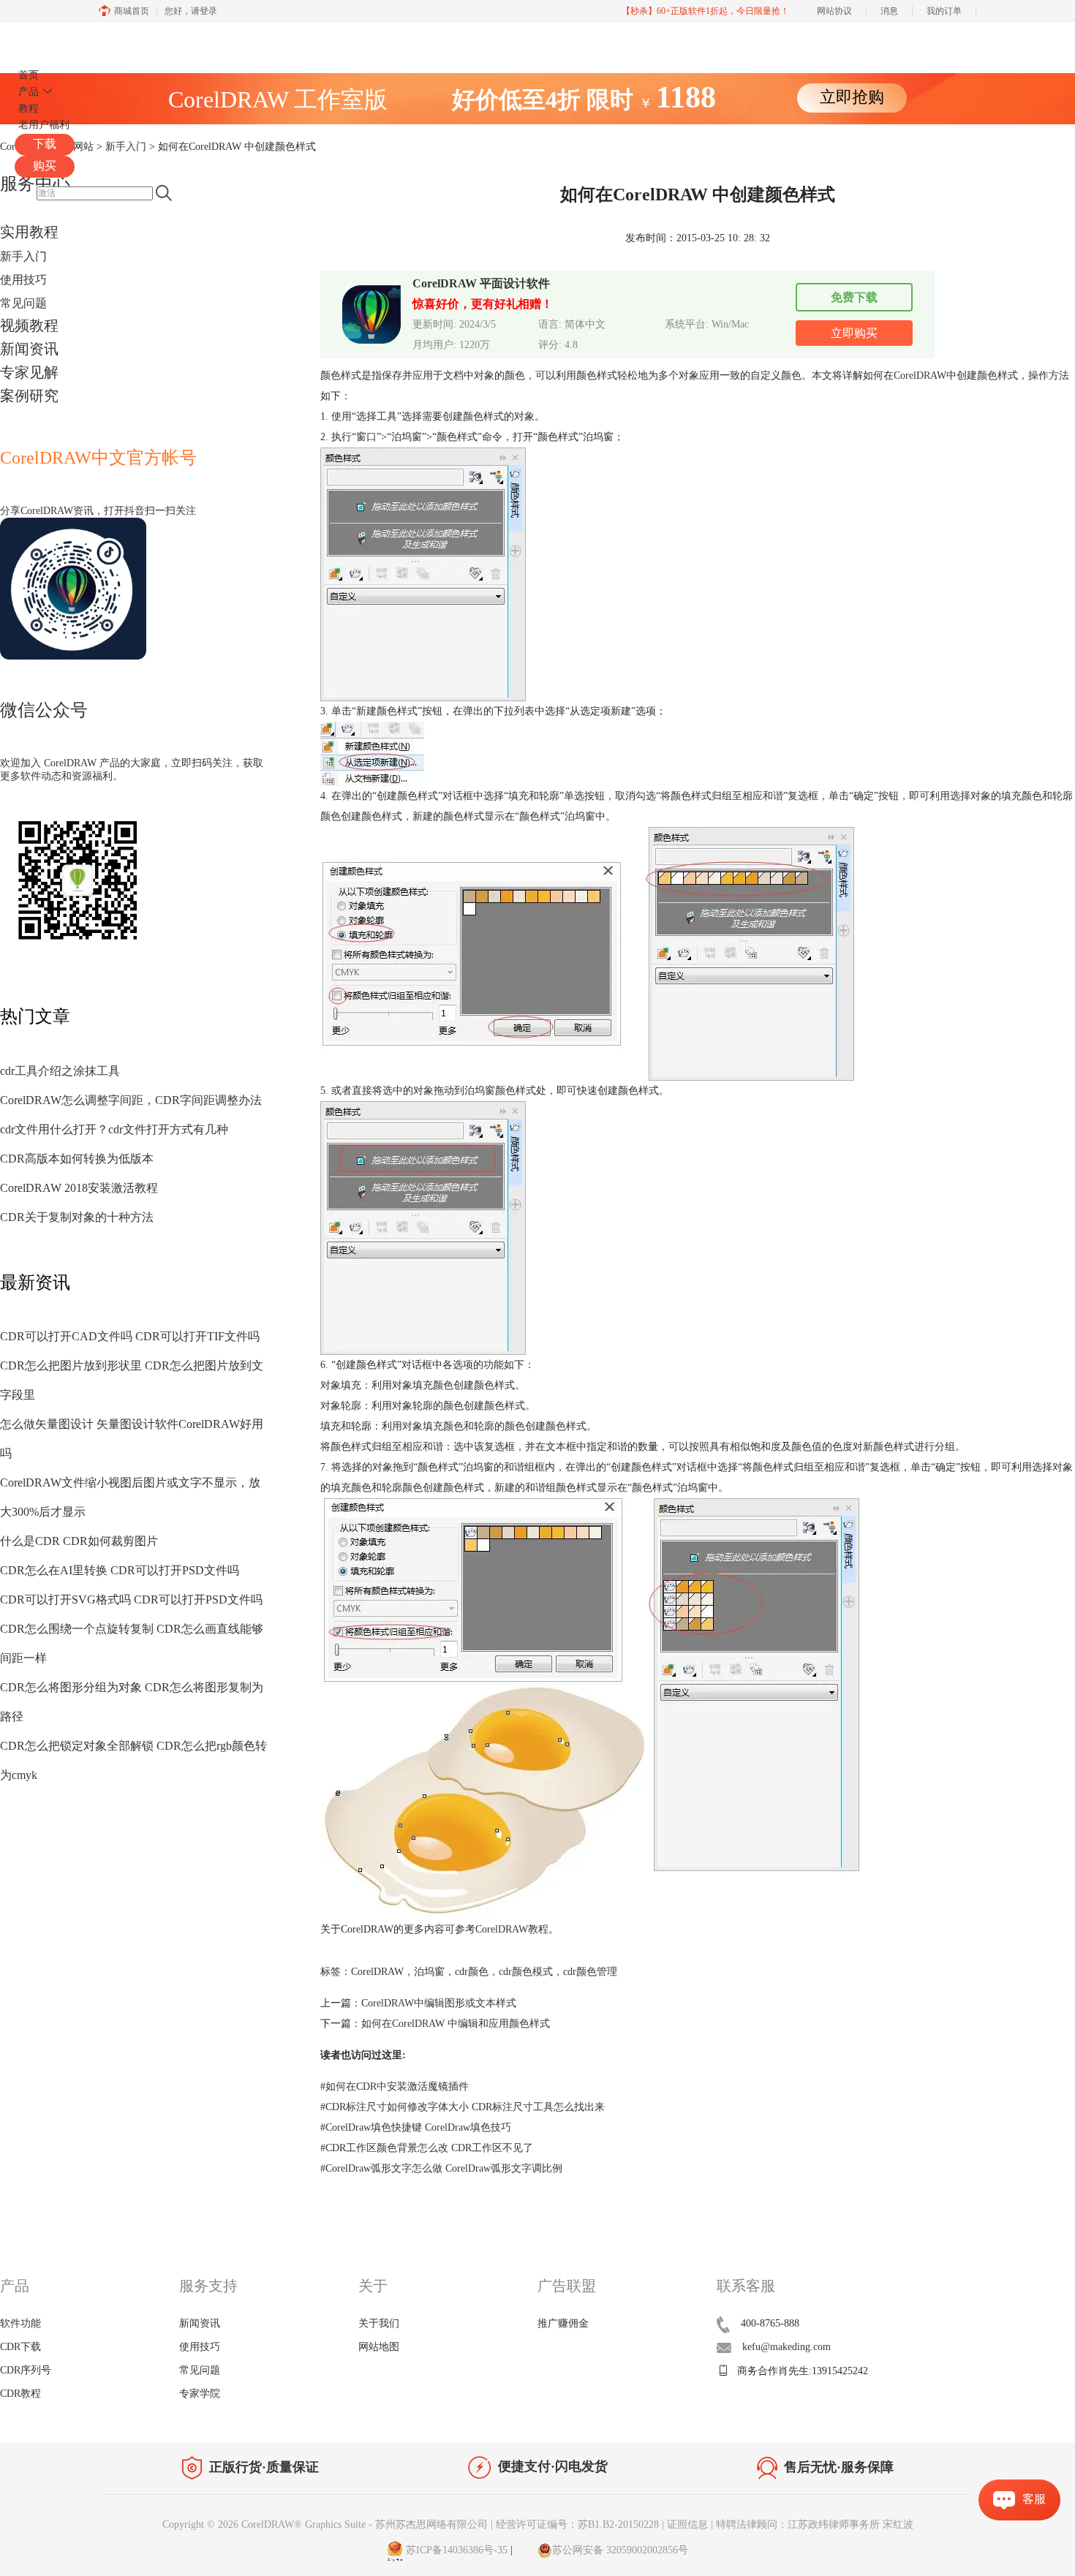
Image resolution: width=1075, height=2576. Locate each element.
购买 (45, 166)
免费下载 (854, 297)
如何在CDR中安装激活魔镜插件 (395, 2086)
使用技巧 (23, 280)
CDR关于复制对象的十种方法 (77, 1217)
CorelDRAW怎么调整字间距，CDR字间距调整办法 (131, 1100)
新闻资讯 (29, 349)
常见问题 (23, 303)
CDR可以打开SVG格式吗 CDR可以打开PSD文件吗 (131, 1599)
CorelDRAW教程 (512, 1929)
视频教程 (29, 325)
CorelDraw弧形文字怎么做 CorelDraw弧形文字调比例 (441, 2168)
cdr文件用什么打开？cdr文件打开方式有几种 (114, 1129)
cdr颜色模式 (526, 1972)
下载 (45, 144)
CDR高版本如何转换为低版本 (77, 1159)
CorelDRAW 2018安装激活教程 (79, 1188)
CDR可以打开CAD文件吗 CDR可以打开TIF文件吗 (130, 1336)
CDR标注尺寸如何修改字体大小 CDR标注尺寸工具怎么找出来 (463, 2107)
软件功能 (20, 2323)
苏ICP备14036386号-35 (455, 2550)
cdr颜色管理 (590, 1972)
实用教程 (29, 232)
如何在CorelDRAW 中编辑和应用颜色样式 (456, 2024)
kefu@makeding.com (787, 2347)
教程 (29, 109)
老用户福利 (44, 125)
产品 (29, 92)
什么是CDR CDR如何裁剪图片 (79, 1541)
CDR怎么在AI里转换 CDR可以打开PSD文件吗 (120, 1570)
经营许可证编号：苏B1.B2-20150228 (577, 2524)
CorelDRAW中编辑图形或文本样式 (439, 2003)
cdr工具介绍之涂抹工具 (60, 1071)
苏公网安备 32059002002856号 (620, 2550)
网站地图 (379, 2347)
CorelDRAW (57, 39)
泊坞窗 (429, 1972)
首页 (29, 75)
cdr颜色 (472, 1972)
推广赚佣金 (563, 2323)
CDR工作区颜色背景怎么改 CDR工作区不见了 (427, 2148)
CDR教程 (20, 2394)
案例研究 (29, 396)
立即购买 (854, 333)
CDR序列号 (26, 2370)
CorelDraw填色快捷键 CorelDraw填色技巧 (416, 2127)
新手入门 (23, 256)
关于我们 (379, 2323)
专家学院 (200, 2394)
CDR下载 (20, 2347)
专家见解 (29, 372)
